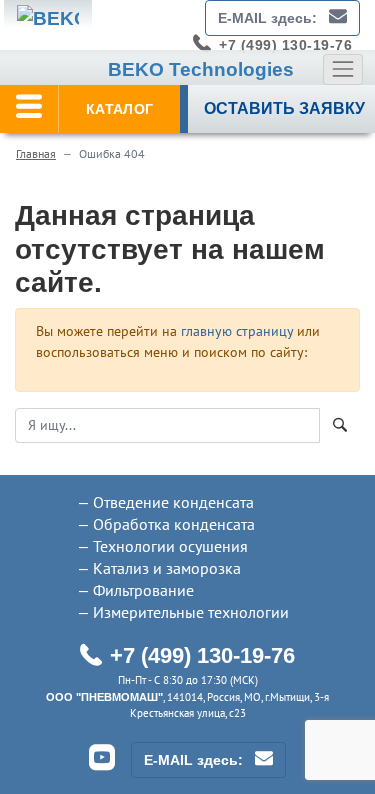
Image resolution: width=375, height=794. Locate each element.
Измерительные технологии (191, 612)
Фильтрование (143, 590)
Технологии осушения (170, 546)
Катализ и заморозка (167, 568)
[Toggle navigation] (343, 69)
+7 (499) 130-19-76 (285, 45)
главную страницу (237, 331)
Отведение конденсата (173, 502)
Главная (36, 153)
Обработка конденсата (174, 524)
